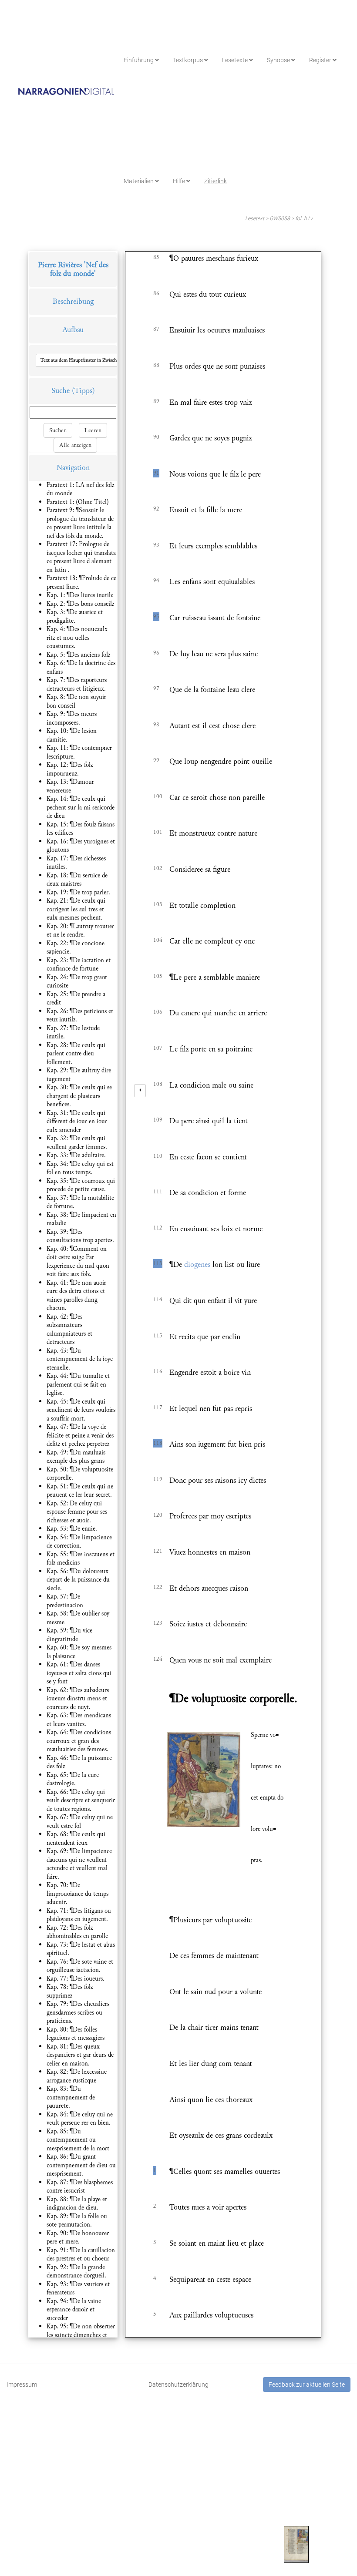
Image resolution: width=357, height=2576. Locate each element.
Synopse (279, 60)
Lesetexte (236, 60)
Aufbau (73, 330)
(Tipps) (83, 391)
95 (156, 617)
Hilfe (180, 181)
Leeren (93, 430)
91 (156, 473)
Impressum (22, 2385)
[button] (97, 360)
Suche (61, 391)
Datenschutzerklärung (178, 2385)
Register (321, 60)
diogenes (197, 1264)
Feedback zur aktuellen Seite (307, 2385)
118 (158, 1443)
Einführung (139, 60)
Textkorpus (189, 60)
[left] (140, 1091)
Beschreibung (73, 301)
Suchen (58, 430)
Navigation (73, 468)
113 (158, 1263)
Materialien (139, 181)
